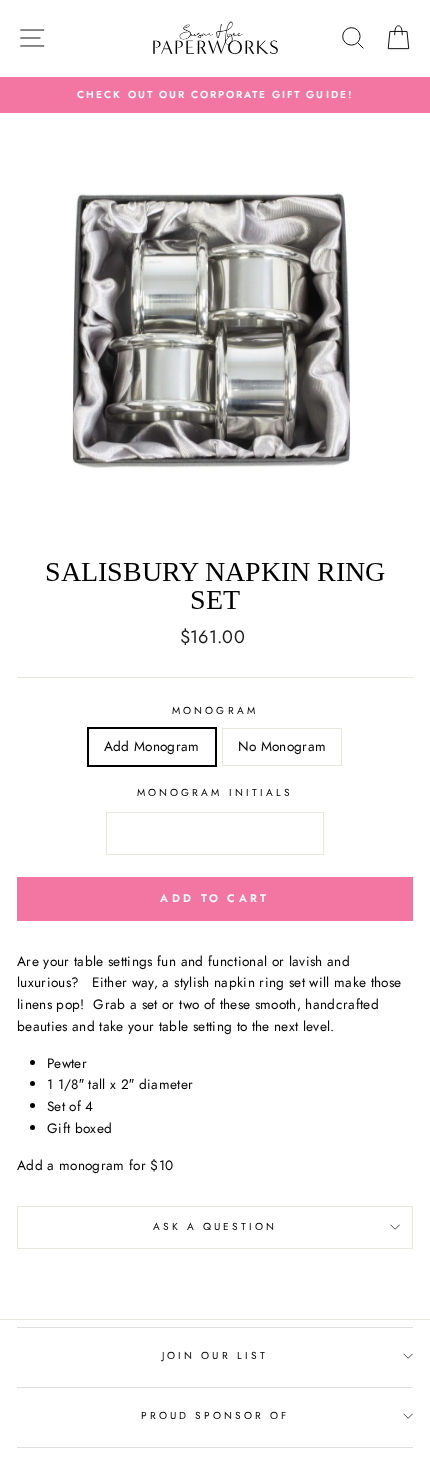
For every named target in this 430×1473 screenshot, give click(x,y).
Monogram (214, 710)
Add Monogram (152, 746)
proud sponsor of (215, 1415)
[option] (215, 95)
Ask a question (215, 1226)
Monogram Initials (215, 792)
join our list (215, 1355)
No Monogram (282, 746)
